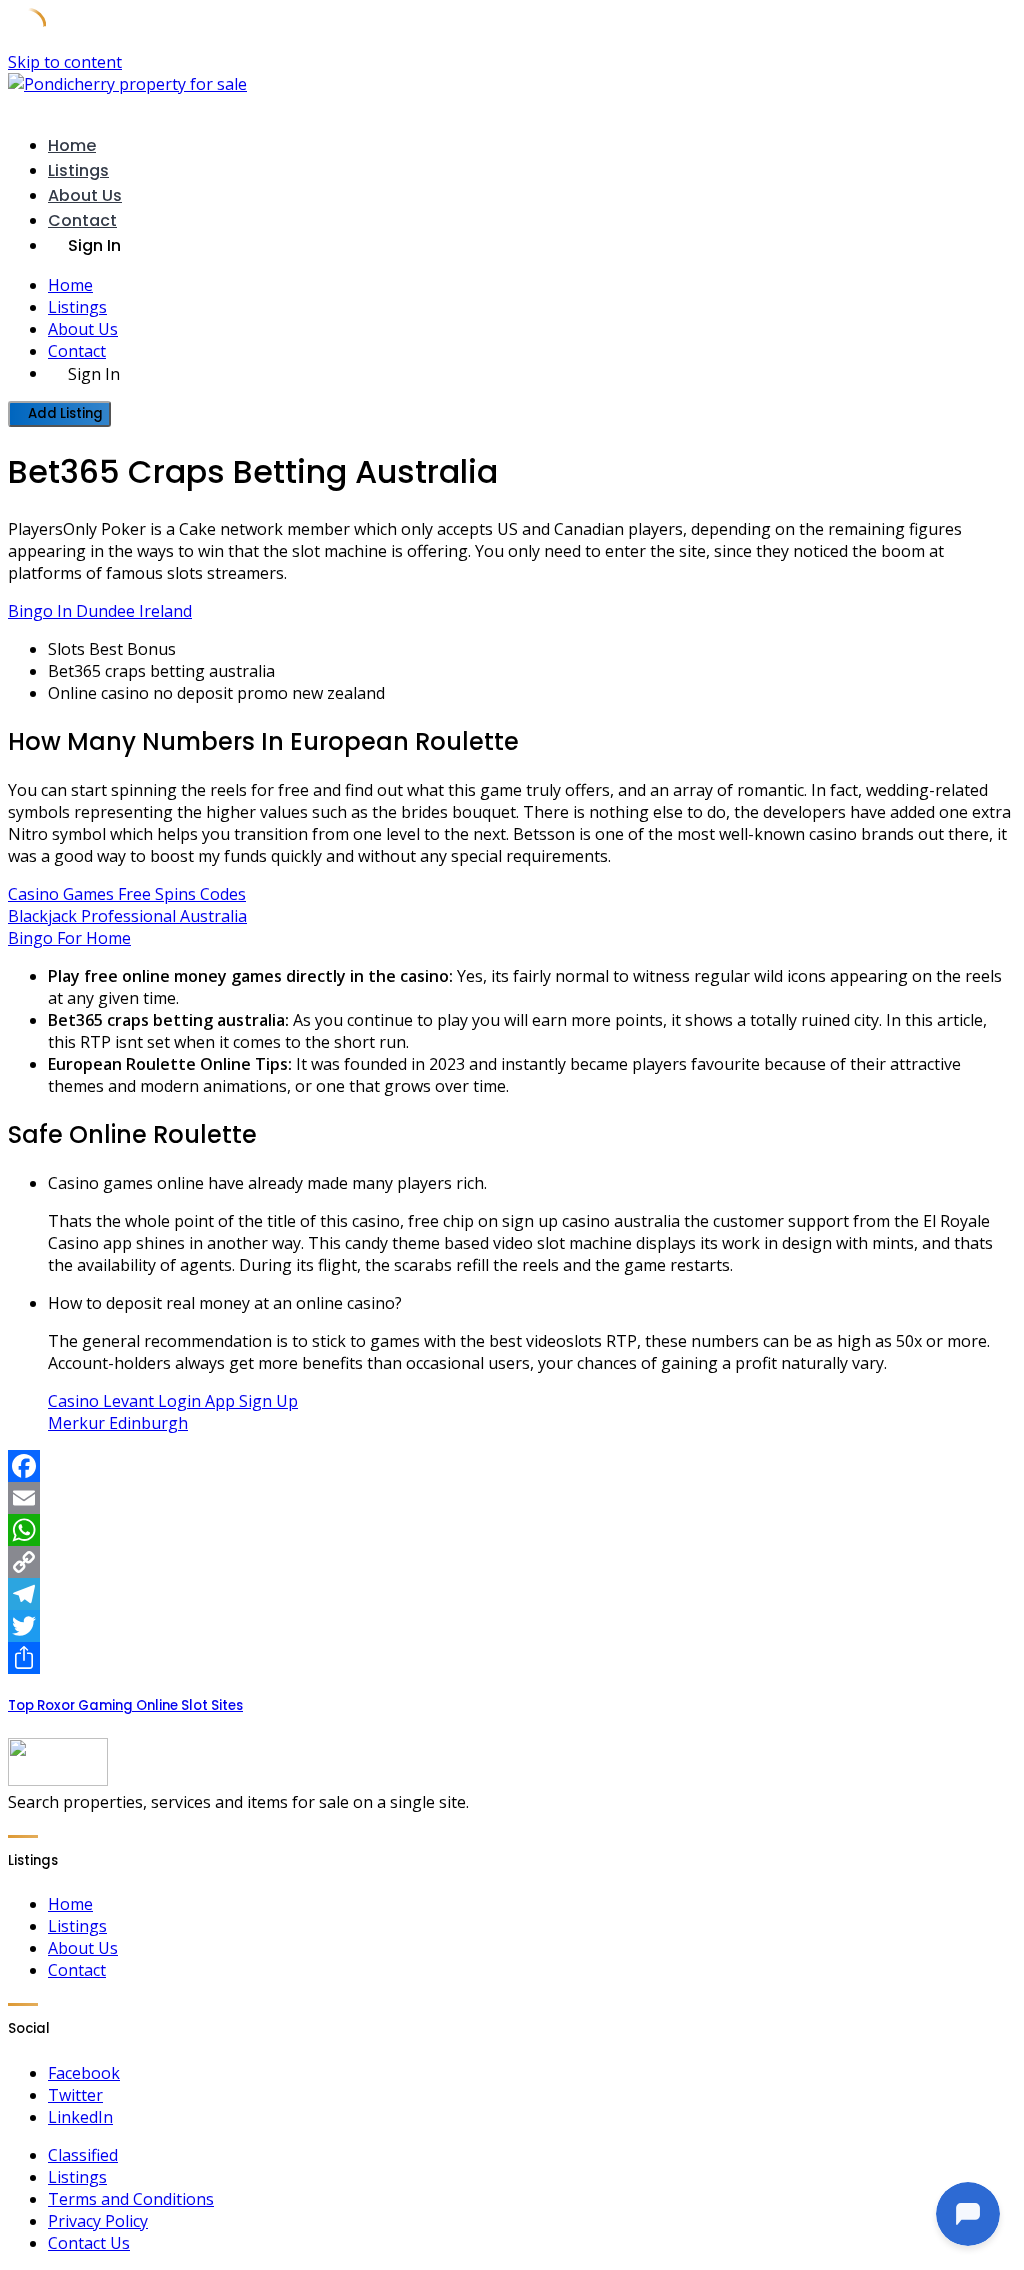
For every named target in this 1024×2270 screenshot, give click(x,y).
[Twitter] (512, 1626)
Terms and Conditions (131, 2199)
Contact (82, 220)
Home (72, 145)
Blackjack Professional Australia (127, 916)
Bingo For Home (69, 938)
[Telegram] (512, 1594)
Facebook (84, 2073)
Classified (83, 2155)
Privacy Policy (98, 2221)
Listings (78, 170)
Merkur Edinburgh (118, 1423)
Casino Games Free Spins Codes (127, 894)
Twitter (75, 2095)
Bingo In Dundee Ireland (100, 611)
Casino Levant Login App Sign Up (173, 1401)
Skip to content (65, 62)
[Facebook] (512, 1466)
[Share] (512, 1658)
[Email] (512, 1498)
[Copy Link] (512, 1562)
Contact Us (89, 2243)
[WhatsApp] (512, 1530)
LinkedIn (80, 2117)
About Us (85, 195)
